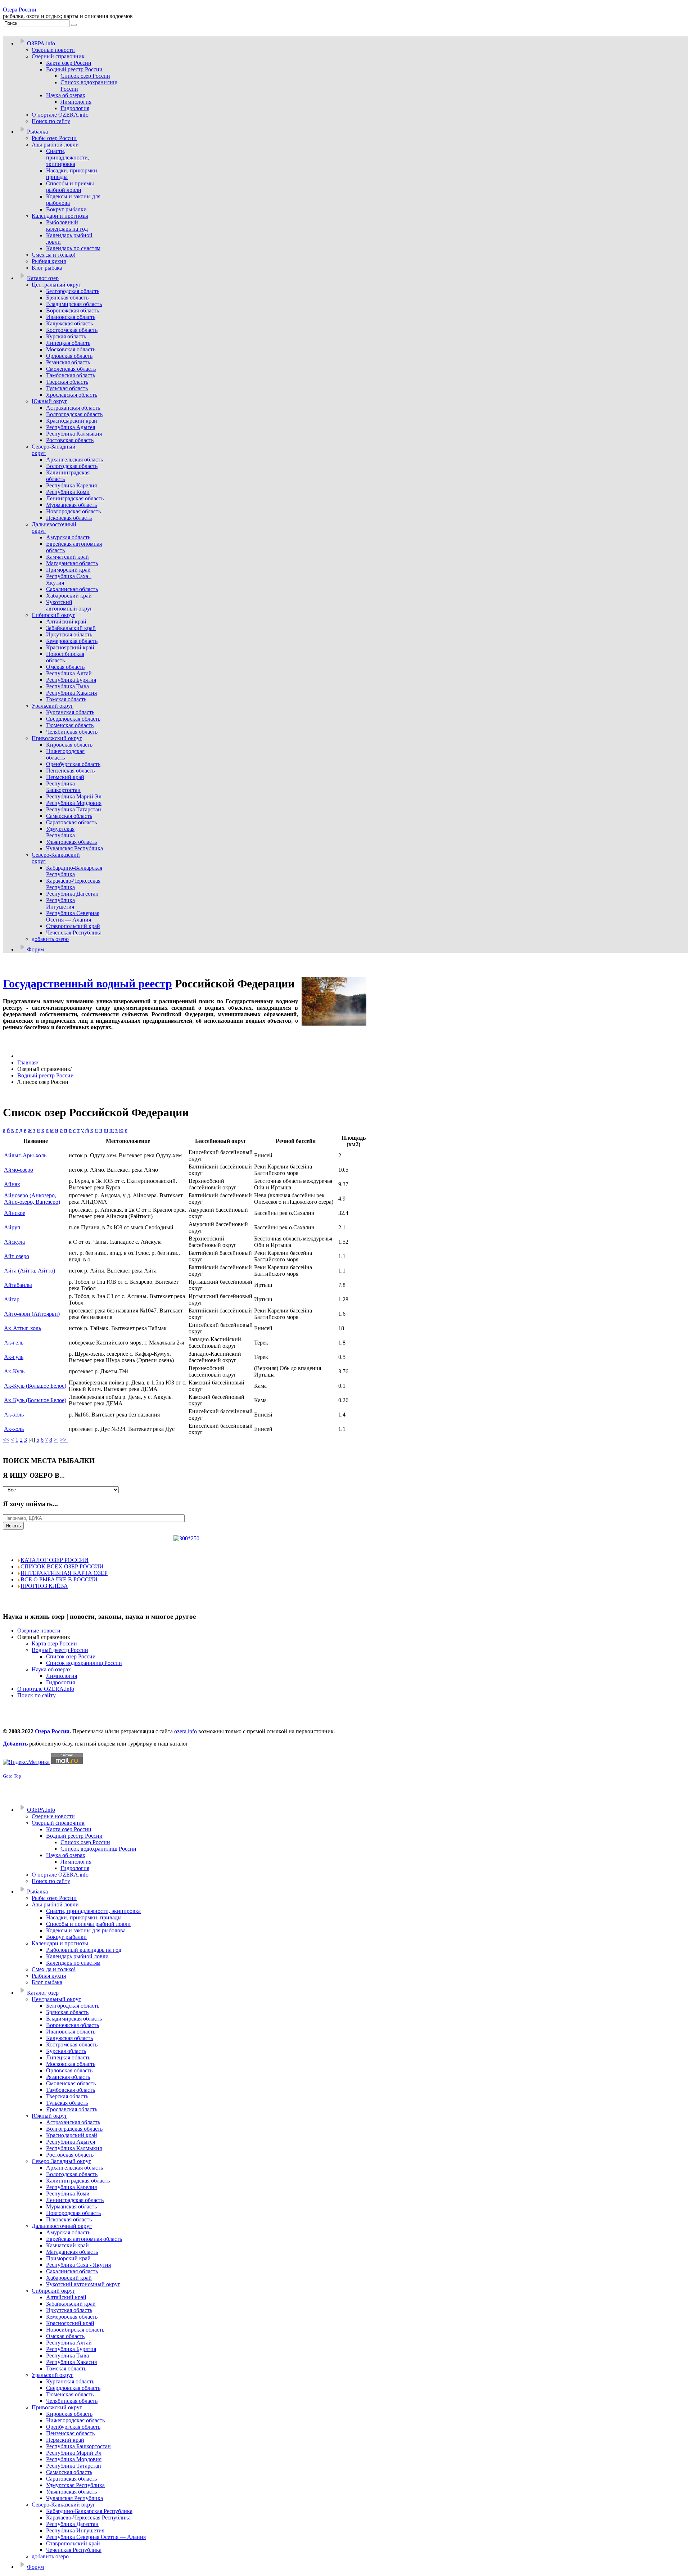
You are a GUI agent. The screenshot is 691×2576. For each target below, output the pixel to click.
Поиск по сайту (37, 1695)
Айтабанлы (18, 1285)
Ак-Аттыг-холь (22, 1328)
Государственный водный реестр (87, 983)
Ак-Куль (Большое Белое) (35, 1386)
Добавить (16, 1744)
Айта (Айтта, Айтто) (30, 1271)
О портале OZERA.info (46, 1689)
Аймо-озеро (19, 1170)
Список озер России (71, 1656)
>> (64, 1440)
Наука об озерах (51, 1669)
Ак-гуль (14, 1357)
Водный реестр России (46, 1075)
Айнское (15, 1213)
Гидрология (60, 1682)
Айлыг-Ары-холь (25, 1155)
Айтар (12, 1299)
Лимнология (62, 1676)
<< (6, 1440)
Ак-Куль (14, 1371)
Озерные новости (39, 1631)
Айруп (12, 1227)
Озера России (20, 10)
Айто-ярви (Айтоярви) (32, 1314)
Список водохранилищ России (84, 1663)
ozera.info (186, 1731)
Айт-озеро (17, 1256)
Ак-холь (14, 1415)
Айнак (12, 1184)
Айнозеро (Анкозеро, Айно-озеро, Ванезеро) (32, 1199)
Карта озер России (54, 1643)
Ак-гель (14, 1343)
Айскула (14, 1242)
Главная (27, 1062)
